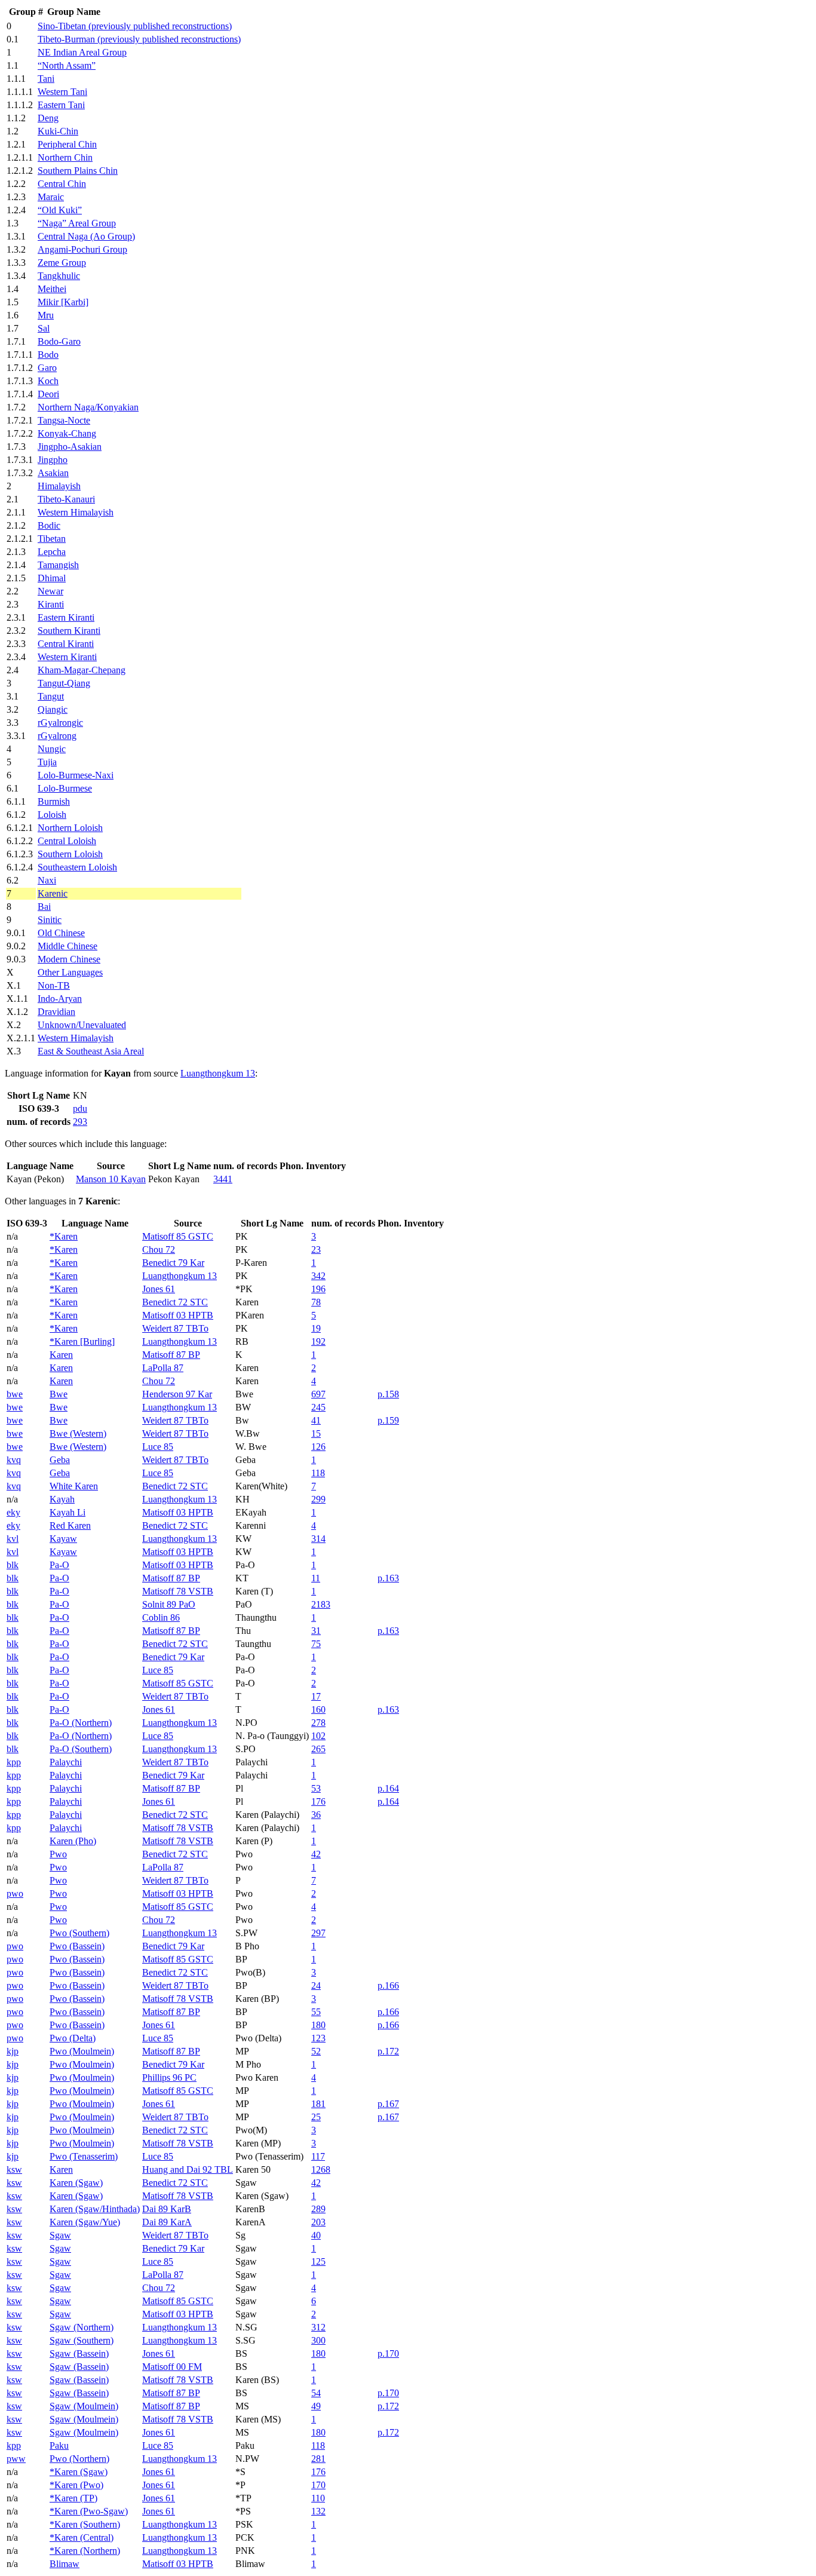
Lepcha (52, 552)
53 (316, 1788)
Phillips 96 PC (169, 2077)
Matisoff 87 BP (171, 1355)
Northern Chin (65, 157)
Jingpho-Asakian (70, 447)
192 (318, 1341)
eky (13, 1512)
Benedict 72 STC (175, 1302)
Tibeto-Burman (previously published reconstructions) (139, 39)
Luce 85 (158, 1447)
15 (316, 1433)
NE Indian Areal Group (82, 52)
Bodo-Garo (59, 341)
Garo (47, 368)
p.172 (388, 2051)
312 (318, 2327)
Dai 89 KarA (167, 2222)
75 (316, 1644)
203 (318, 2222)
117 (318, 2156)
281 (318, 2459)
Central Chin (62, 184)
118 (318, 1473)
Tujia (47, 762)
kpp (14, 1762)
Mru (46, 315)
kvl (13, 1539)
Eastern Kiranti (66, 617)
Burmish (54, 801)
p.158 (388, 1394)
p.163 (388, 1578)
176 (318, 1801)
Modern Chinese (69, 959)
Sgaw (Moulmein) (84, 2406)
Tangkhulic (59, 276)
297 (318, 1933)
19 (316, 1328)
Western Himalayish (76, 512)
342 (318, 1276)
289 (318, 2209)
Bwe (59, 1394)
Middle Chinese (68, 946)
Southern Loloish (70, 854)
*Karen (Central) (82, 2537)
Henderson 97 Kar (177, 1394)
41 (316, 1420)
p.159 (388, 1420)
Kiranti (51, 604)
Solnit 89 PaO (169, 1604)
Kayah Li (68, 1512)
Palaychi (66, 1762)
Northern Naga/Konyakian (88, 407)
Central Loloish (67, 841)
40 (316, 2235)
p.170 (388, 2353)
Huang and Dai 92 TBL (188, 2169)
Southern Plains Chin (78, 171)
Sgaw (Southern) (82, 2340)
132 (318, 2511)
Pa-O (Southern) (81, 1749)
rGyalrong (57, 736)
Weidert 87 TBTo (175, 1328)
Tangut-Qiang (64, 683)
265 (318, 1749)
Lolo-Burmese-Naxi (76, 775)
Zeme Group (62, 263)
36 (316, 1815)
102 (318, 1736)
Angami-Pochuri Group (82, 249)
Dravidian (56, 1012)
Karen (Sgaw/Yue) (85, 2222)
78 (316, 1302)
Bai (44, 907)
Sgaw (60, 2235)
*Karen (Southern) (85, 2524)
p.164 (388, 1788)
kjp (13, 2051)
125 (318, 2261)
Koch (48, 381)
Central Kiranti (66, 644)
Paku (59, 2445)
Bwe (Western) (78, 1433)
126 (318, 1447)
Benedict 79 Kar (173, 1263)
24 (316, 1985)
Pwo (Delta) (73, 2038)
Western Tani (62, 92)
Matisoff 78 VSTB (178, 1591)
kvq (14, 1460)
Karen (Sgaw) (76, 2183)
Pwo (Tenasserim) (84, 2156)
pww (16, 2459)
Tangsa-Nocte (64, 420)
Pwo (58, 1854)
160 (318, 1709)
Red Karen (70, 1525)
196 (318, 1289)
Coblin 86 (161, 1617)
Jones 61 (159, 1289)
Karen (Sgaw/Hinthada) (95, 2209)
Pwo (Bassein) (77, 1946)
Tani (46, 79)
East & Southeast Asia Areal (91, 1051)
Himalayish (59, 486)
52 (316, 2051)
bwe (15, 1394)
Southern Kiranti (69, 631)
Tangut (51, 696)
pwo (15, 1893)
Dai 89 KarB (167, 2209)
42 (316, 1854)
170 (318, 2485)
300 (318, 2340)
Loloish (52, 815)
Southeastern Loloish (77, 867)
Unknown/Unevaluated (82, 1025)
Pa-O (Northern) (81, 1723)
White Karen (74, 1486)
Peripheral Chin (67, 144)
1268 (321, 2169)
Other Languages (70, 972)
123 (318, 2038)
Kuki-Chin (58, 131)
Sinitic (50, 920)
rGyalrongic (60, 723)
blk (13, 1565)
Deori (48, 394)
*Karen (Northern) (85, 2551)
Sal (44, 328)
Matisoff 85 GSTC (178, 1236)
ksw (14, 2169)
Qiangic (53, 709)
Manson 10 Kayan (111, 1179)
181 (318, 2104)
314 (318, 1539)
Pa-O (59, 1565)
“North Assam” (67, 65)
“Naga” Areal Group (77, 223)
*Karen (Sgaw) (79, 2472)
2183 (321, 1604)
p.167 (388, 2104)
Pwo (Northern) (79, 2459)
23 (316, 1249)
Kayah (62, 1499)
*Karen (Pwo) (76, 2485)
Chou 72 (159, 1249)
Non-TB (54, 985)
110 (318, 2498)
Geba (60, 1460)
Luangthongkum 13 (218, 1073)
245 (318, 1407)
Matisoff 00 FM (172, 2367)
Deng (48, 118)
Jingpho (53, 460)
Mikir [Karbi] (63, 302)
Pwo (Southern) (79, 1933)
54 (316, 2393)
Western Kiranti (67, 657)
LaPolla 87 (163, 1368)
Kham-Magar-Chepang (82, 670)
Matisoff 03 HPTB (178, 1315)
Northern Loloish (70, 828)
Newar (50, 591)
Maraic (51, 197)
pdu (80, 1108)
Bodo (48, 355)
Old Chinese (61, 933)
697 (318, 1394)
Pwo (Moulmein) (82, 2051)
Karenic (53, 893)
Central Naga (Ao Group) (86, 236)
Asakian (53, 473)
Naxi (47, 880)
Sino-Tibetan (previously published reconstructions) (135, 26)
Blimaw (65, 2564)
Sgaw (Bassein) (79, 2353)
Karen (61, 1355)
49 (316, 2406)
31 (316, 1631)
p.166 (388, 1985)
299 (318, 1499)
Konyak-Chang (67, 433)
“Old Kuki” (60, 210)
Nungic (52, 749)
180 (318, 2025)
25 (316, 2117)
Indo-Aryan (60, 999)
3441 (223, 1179)
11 (316, 1578)
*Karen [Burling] (82, 1341)
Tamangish (58, 565)
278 (318, 1723)
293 (80, 1122)
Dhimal (52, 578)
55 (316, 2012)
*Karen (64, 1236)
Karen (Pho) (73, 1841)
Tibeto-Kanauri (66, 499)
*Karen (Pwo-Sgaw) (89, 2511)
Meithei (52, 289)
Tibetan (52, 539)
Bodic (49, 525)
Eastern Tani (61, 105)
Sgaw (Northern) (82, 2327)
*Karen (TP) (73, 2498)
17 (316, 1696)
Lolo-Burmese (65, 788)
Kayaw (63, 1539)
